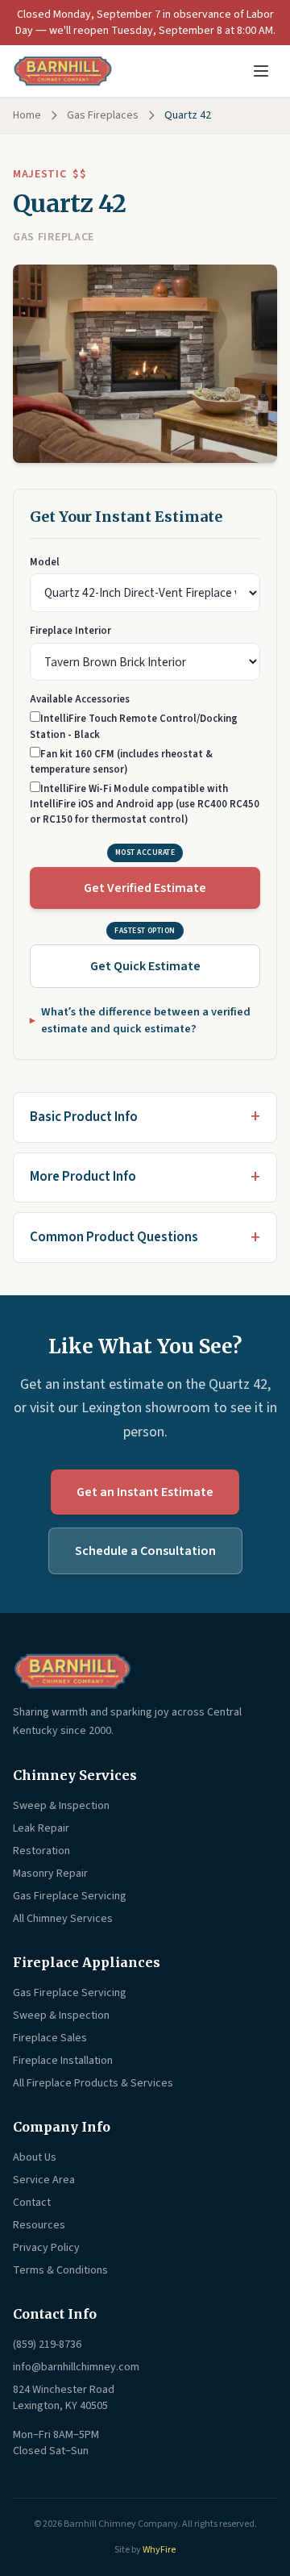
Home (27, 115)
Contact (32, 2203)
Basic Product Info (84, 1117)
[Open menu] (261, 71)
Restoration (41, 1851)
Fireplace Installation (63, 2061)
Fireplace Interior (70, 631)
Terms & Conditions (60, 2270)
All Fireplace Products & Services (93, 2083)
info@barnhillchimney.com (76, 2367)
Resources (39, 2225)
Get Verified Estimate (145, 888)
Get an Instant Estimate (145, 1492)
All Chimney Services (63, 1919)
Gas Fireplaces (103, 115)
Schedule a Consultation (145, 1551)
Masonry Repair (50, 1874)
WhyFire (159, 2550)
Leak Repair (41, 1828)
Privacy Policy (46, 2248)
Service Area (44, 2180)
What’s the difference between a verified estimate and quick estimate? (146, 1021)
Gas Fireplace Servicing (70, 1896)
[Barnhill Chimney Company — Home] (63, 71)
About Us (35, 2157)
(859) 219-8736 (47, 2345)
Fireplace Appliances (87, 1962)
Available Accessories (80, 699)
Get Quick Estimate (145, 966)
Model (45, 562)
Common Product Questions (114, 1237)
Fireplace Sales (50, 2038)
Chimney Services (75, 1775)
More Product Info (83, 1177)
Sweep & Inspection (61, 1806)
